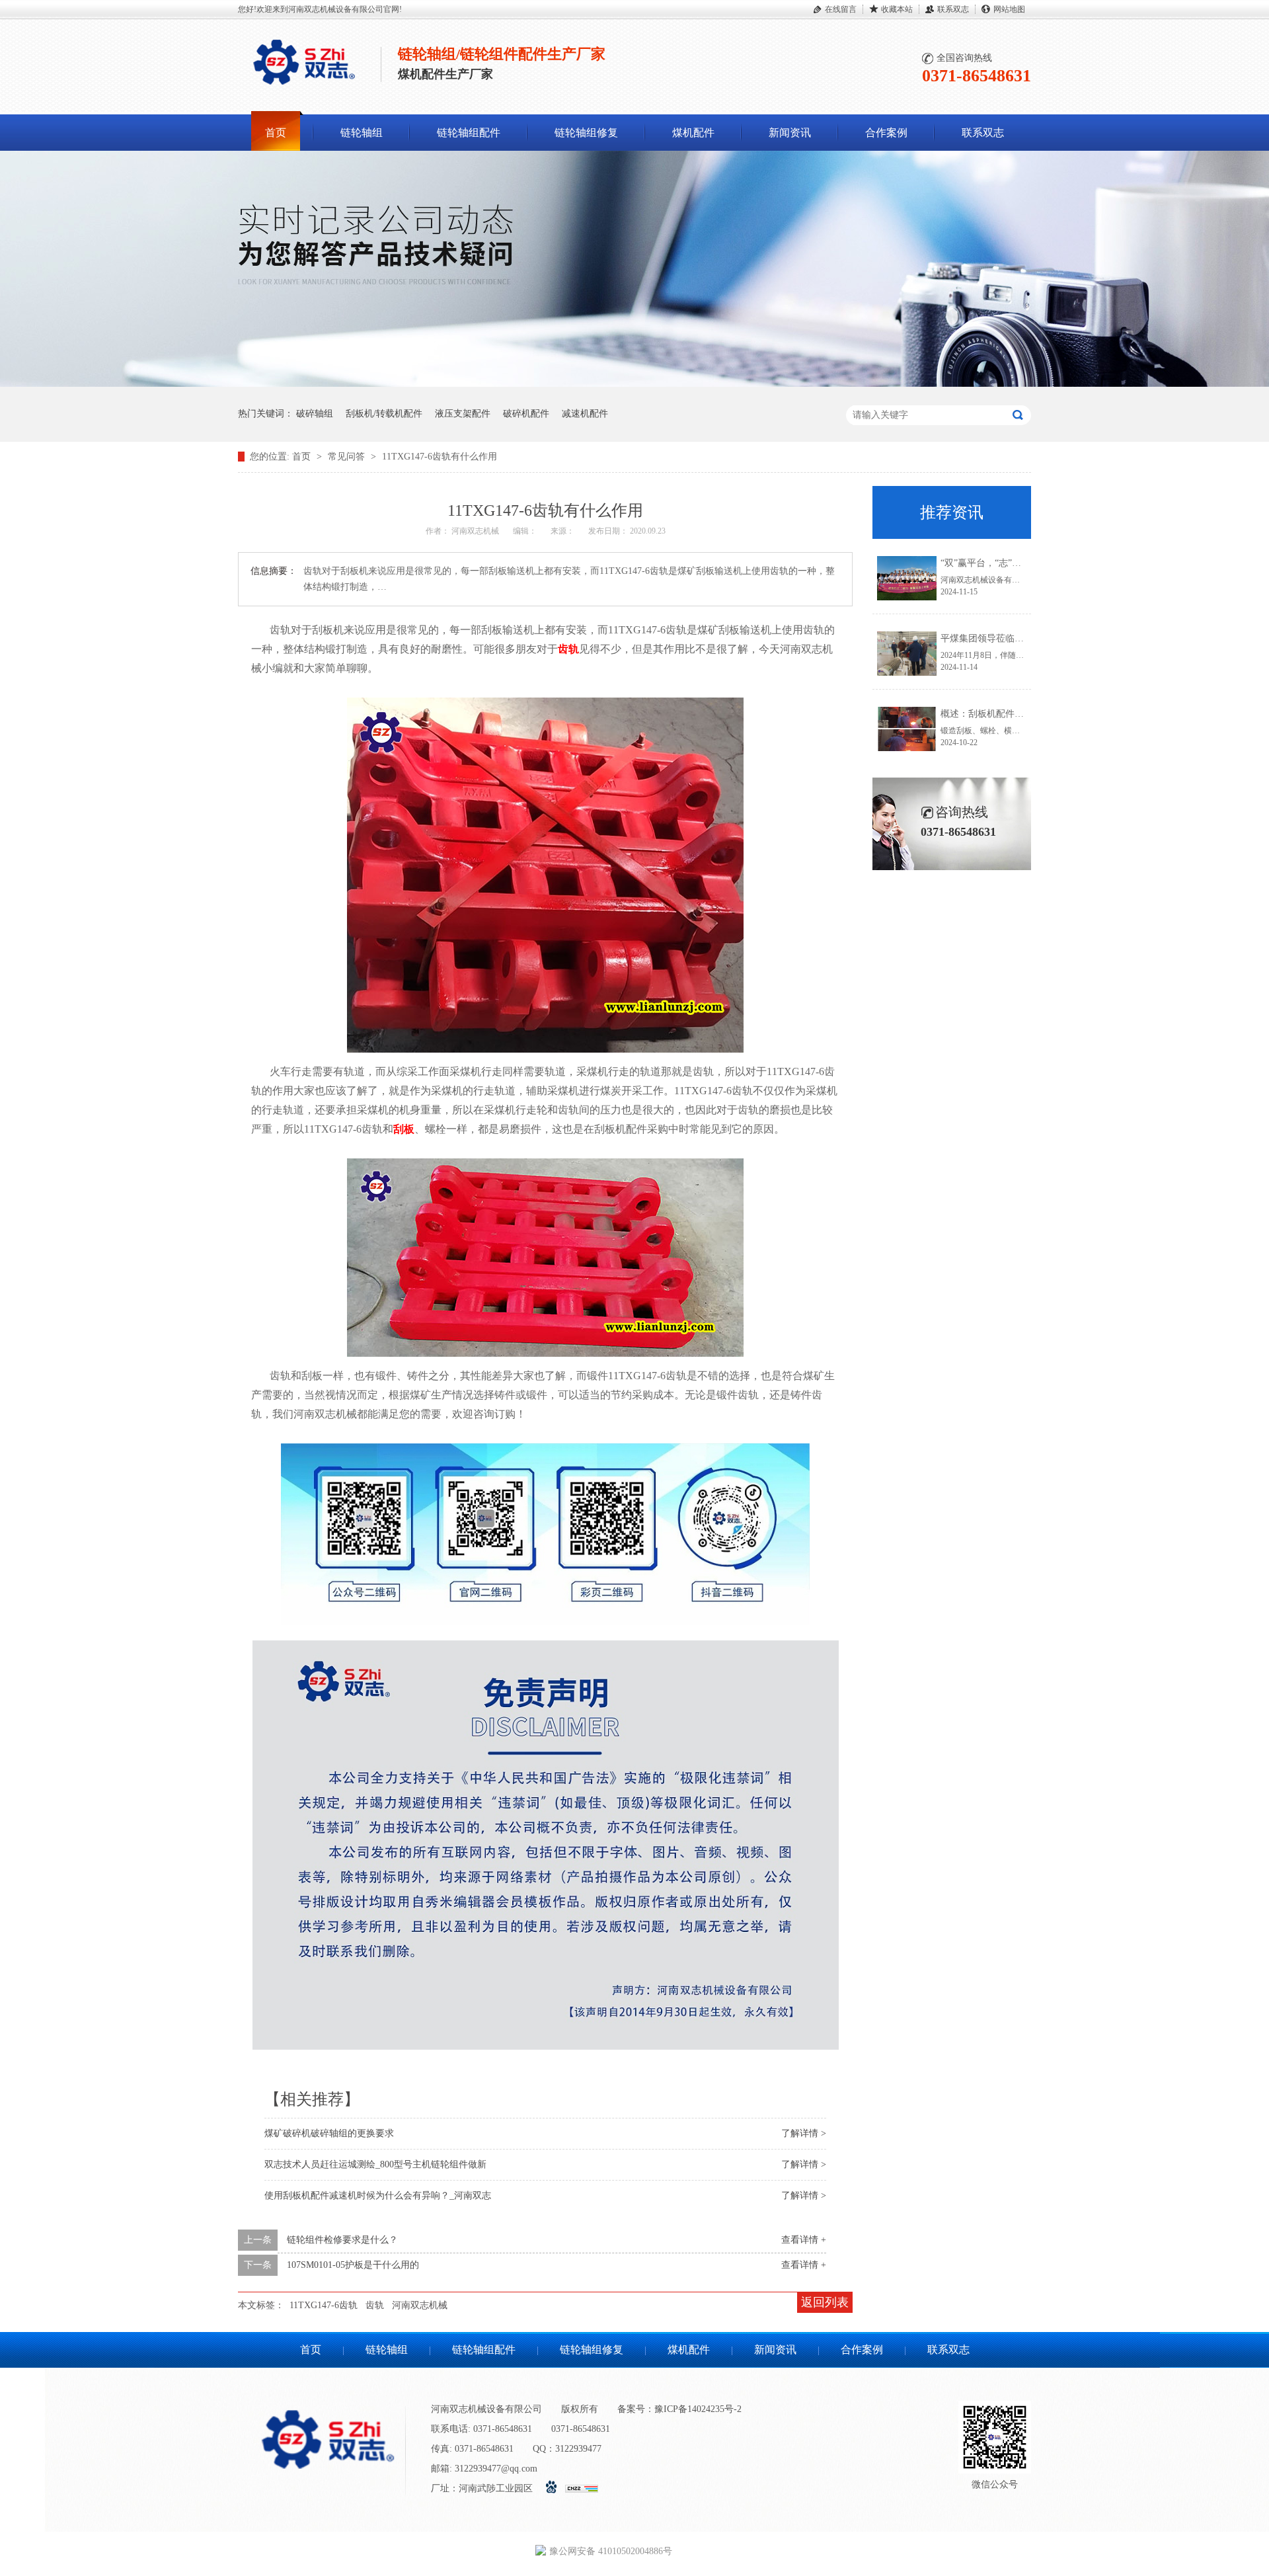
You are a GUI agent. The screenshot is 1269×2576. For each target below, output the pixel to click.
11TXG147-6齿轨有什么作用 (440, 457)
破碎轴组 (315, 414)
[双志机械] (634, 384)
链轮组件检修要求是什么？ (342, 2240)
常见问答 (348, 457)
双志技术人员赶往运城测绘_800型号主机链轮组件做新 (375, 2164)
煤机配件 (693, 133)
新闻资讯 (790, 133)
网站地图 (1009, 9)
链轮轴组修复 (586, 133)
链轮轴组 (362, 133)
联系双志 (953, 9)
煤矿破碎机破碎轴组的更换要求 (329, 2133)
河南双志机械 (420, 2305)
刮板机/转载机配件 (384, 414)
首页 (276, 133)
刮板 (404, 1129)
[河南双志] (304, 88)
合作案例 (886, 133)
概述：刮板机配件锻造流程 (996, 714)
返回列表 (825, 2302)
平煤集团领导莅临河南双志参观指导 (1015, 638)
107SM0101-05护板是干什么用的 (353, 2265)
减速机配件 (585, 414)
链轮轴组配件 (469, 133)
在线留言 (841, 9)
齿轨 (568, 649)
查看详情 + (804, 2240)
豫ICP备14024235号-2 (698, 2409)
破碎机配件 (526, 414)
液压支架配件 (463, 414)
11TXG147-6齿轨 (324, 2305)
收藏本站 (897, 9)
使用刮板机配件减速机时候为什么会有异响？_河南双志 (378, 2195)
